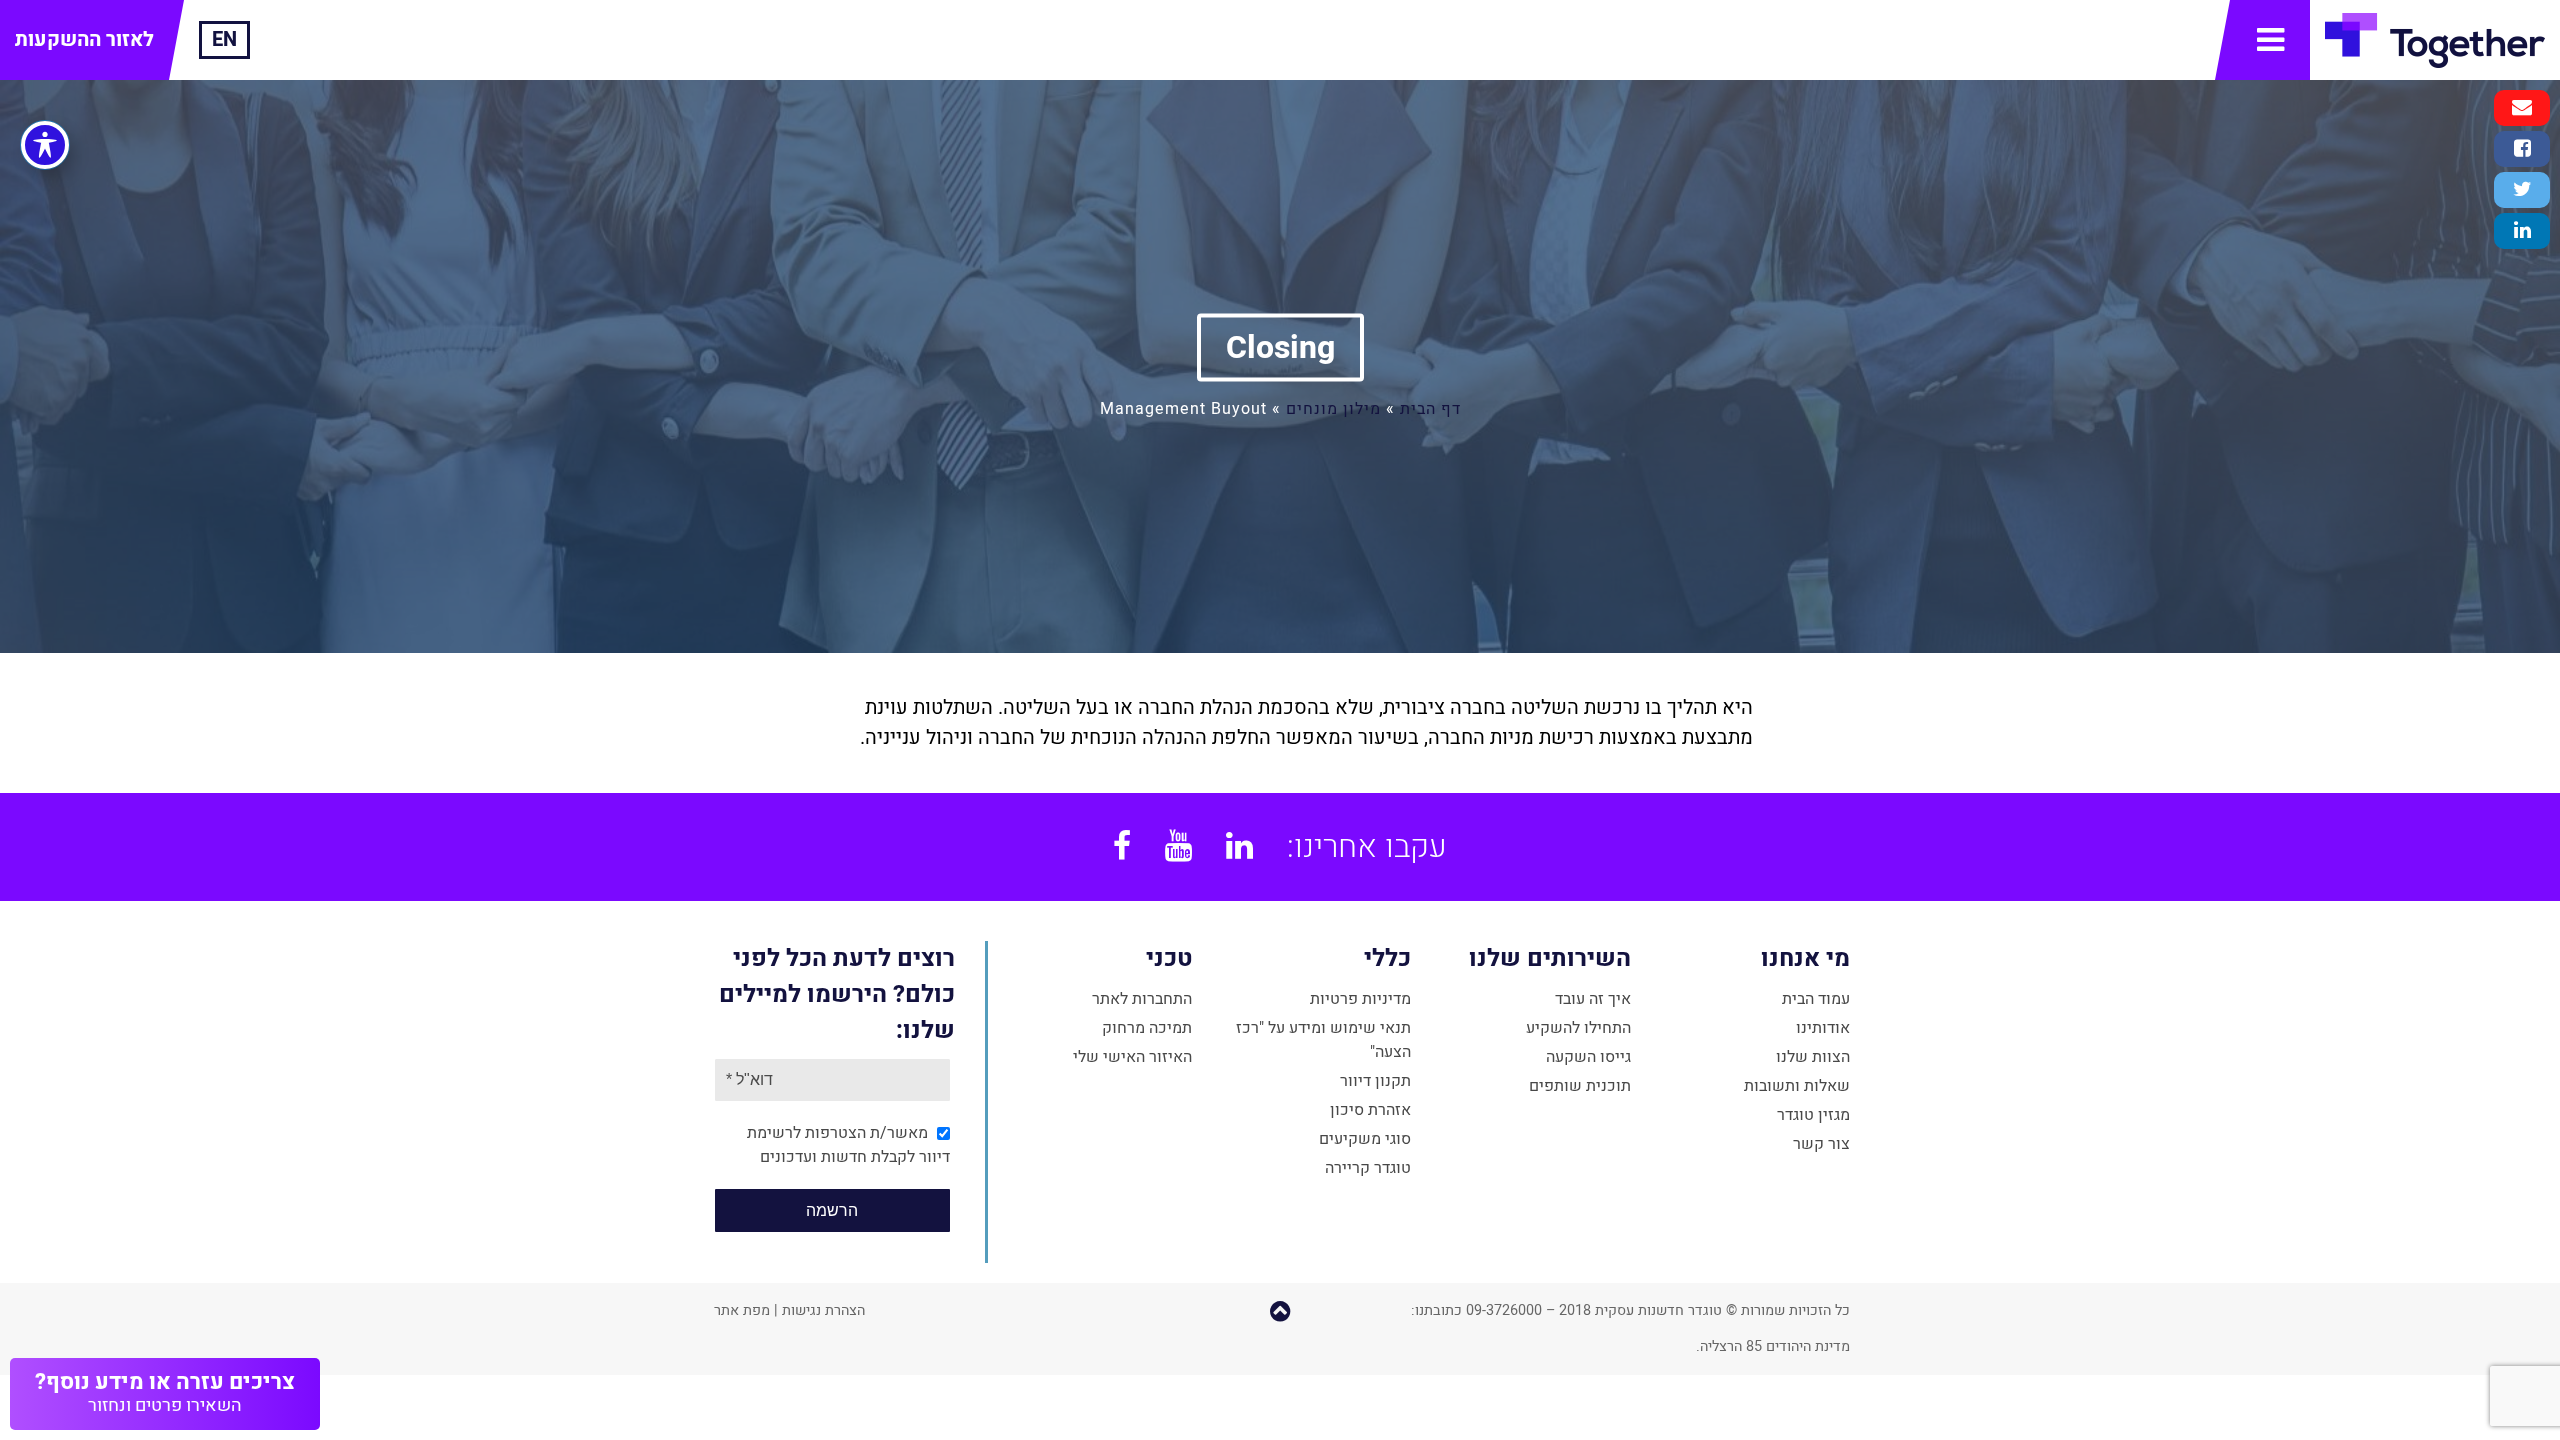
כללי (1387, 958)
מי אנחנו (1805, 958)
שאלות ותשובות (1797, 1086)
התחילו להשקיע (1578, 1028)
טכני (1169, 958)
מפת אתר (742, 1310)
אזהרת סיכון (1370, 1110)
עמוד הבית (1816, 999)
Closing (1280, 346)
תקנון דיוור (1375, 1081)
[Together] (2435, 40)
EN (224, 39)
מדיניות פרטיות (1360, 999)
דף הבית (1430, 408)
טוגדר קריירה (1368, 1168)
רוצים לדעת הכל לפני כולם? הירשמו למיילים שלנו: (837, 994)
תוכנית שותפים (1580, 1086)
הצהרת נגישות (823, 1310)
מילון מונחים (1333, 408)
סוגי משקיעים (1365, 1139)
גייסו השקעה (1588, 1057)
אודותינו (1823, 1028)
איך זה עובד (1593, 999)
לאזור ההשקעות (84, 39)
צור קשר (1821, 1144)
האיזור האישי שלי (1132, 1057)
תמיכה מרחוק (1147, 1028)
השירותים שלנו (1549, 958)
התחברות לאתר (1142, 999)
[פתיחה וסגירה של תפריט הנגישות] (45, 145)
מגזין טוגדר (1813, 1115)
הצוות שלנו (1813, 1057)
